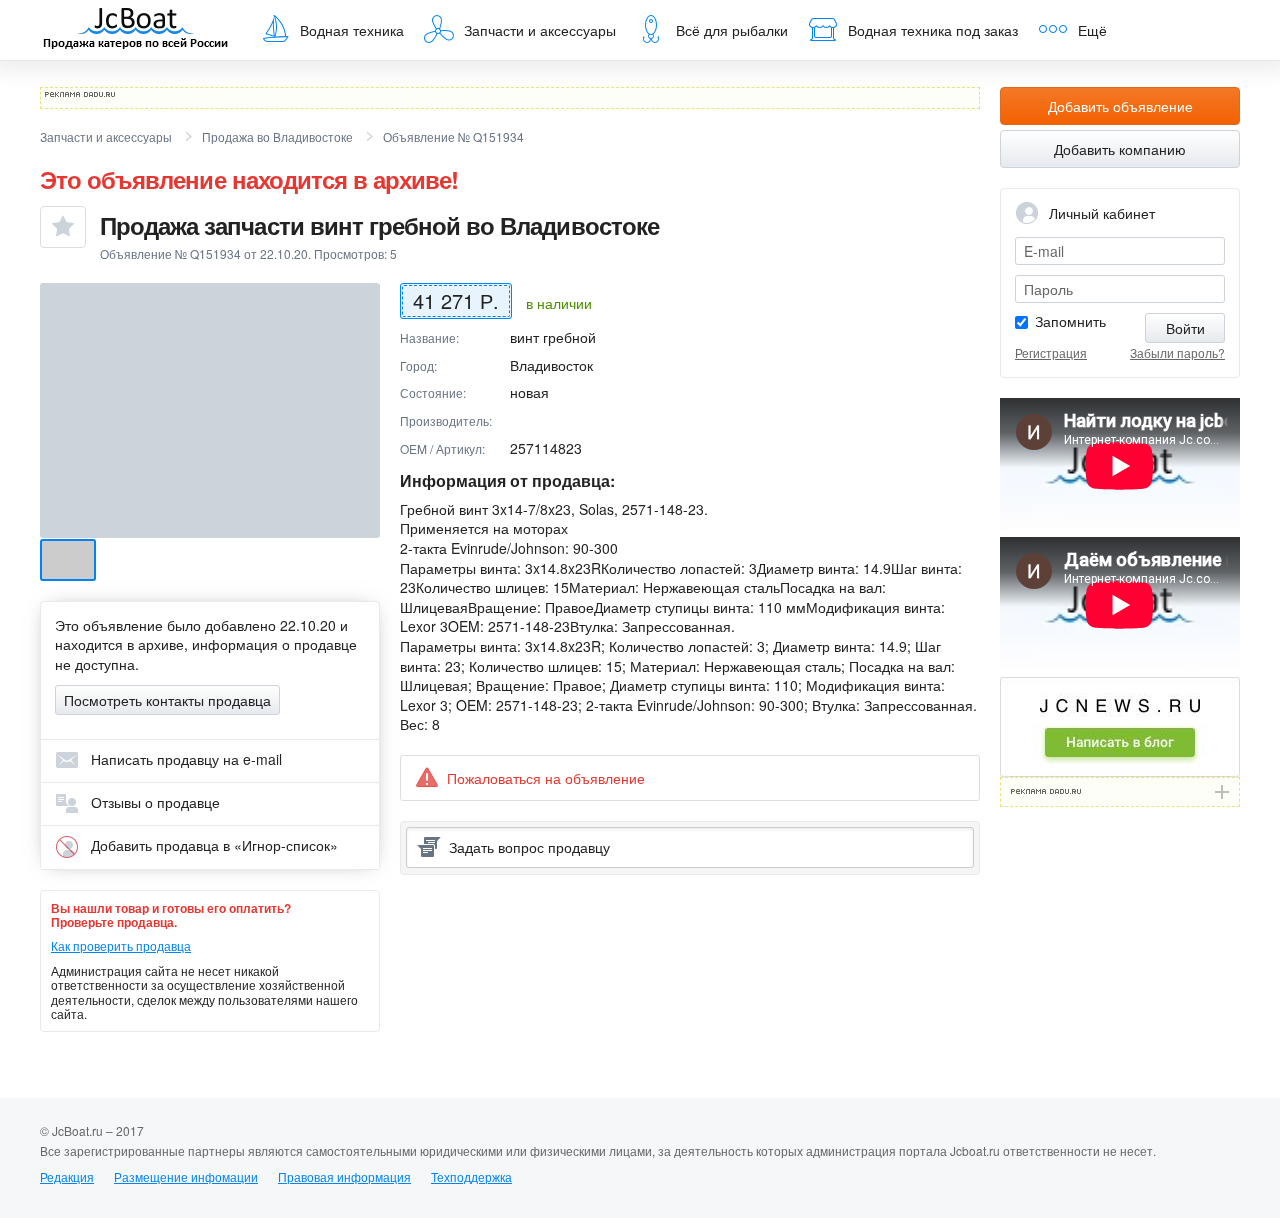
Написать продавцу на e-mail (184, 759)
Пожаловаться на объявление (546, 778)
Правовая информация (344, 1176)
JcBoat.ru (136, 30)
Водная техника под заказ (933, 30)
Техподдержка (471, 1176)
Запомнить (1070, 321)
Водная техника (352, 30)
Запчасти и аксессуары (540, 30)
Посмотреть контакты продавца (167, 700)
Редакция (67, 1176)
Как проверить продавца (121, 945)
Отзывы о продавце (153, 802)
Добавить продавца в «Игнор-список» (212, 845)
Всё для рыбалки (732, 30)
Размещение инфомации (186, 1176)
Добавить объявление (1120, 106)
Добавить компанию (1120, 149)
